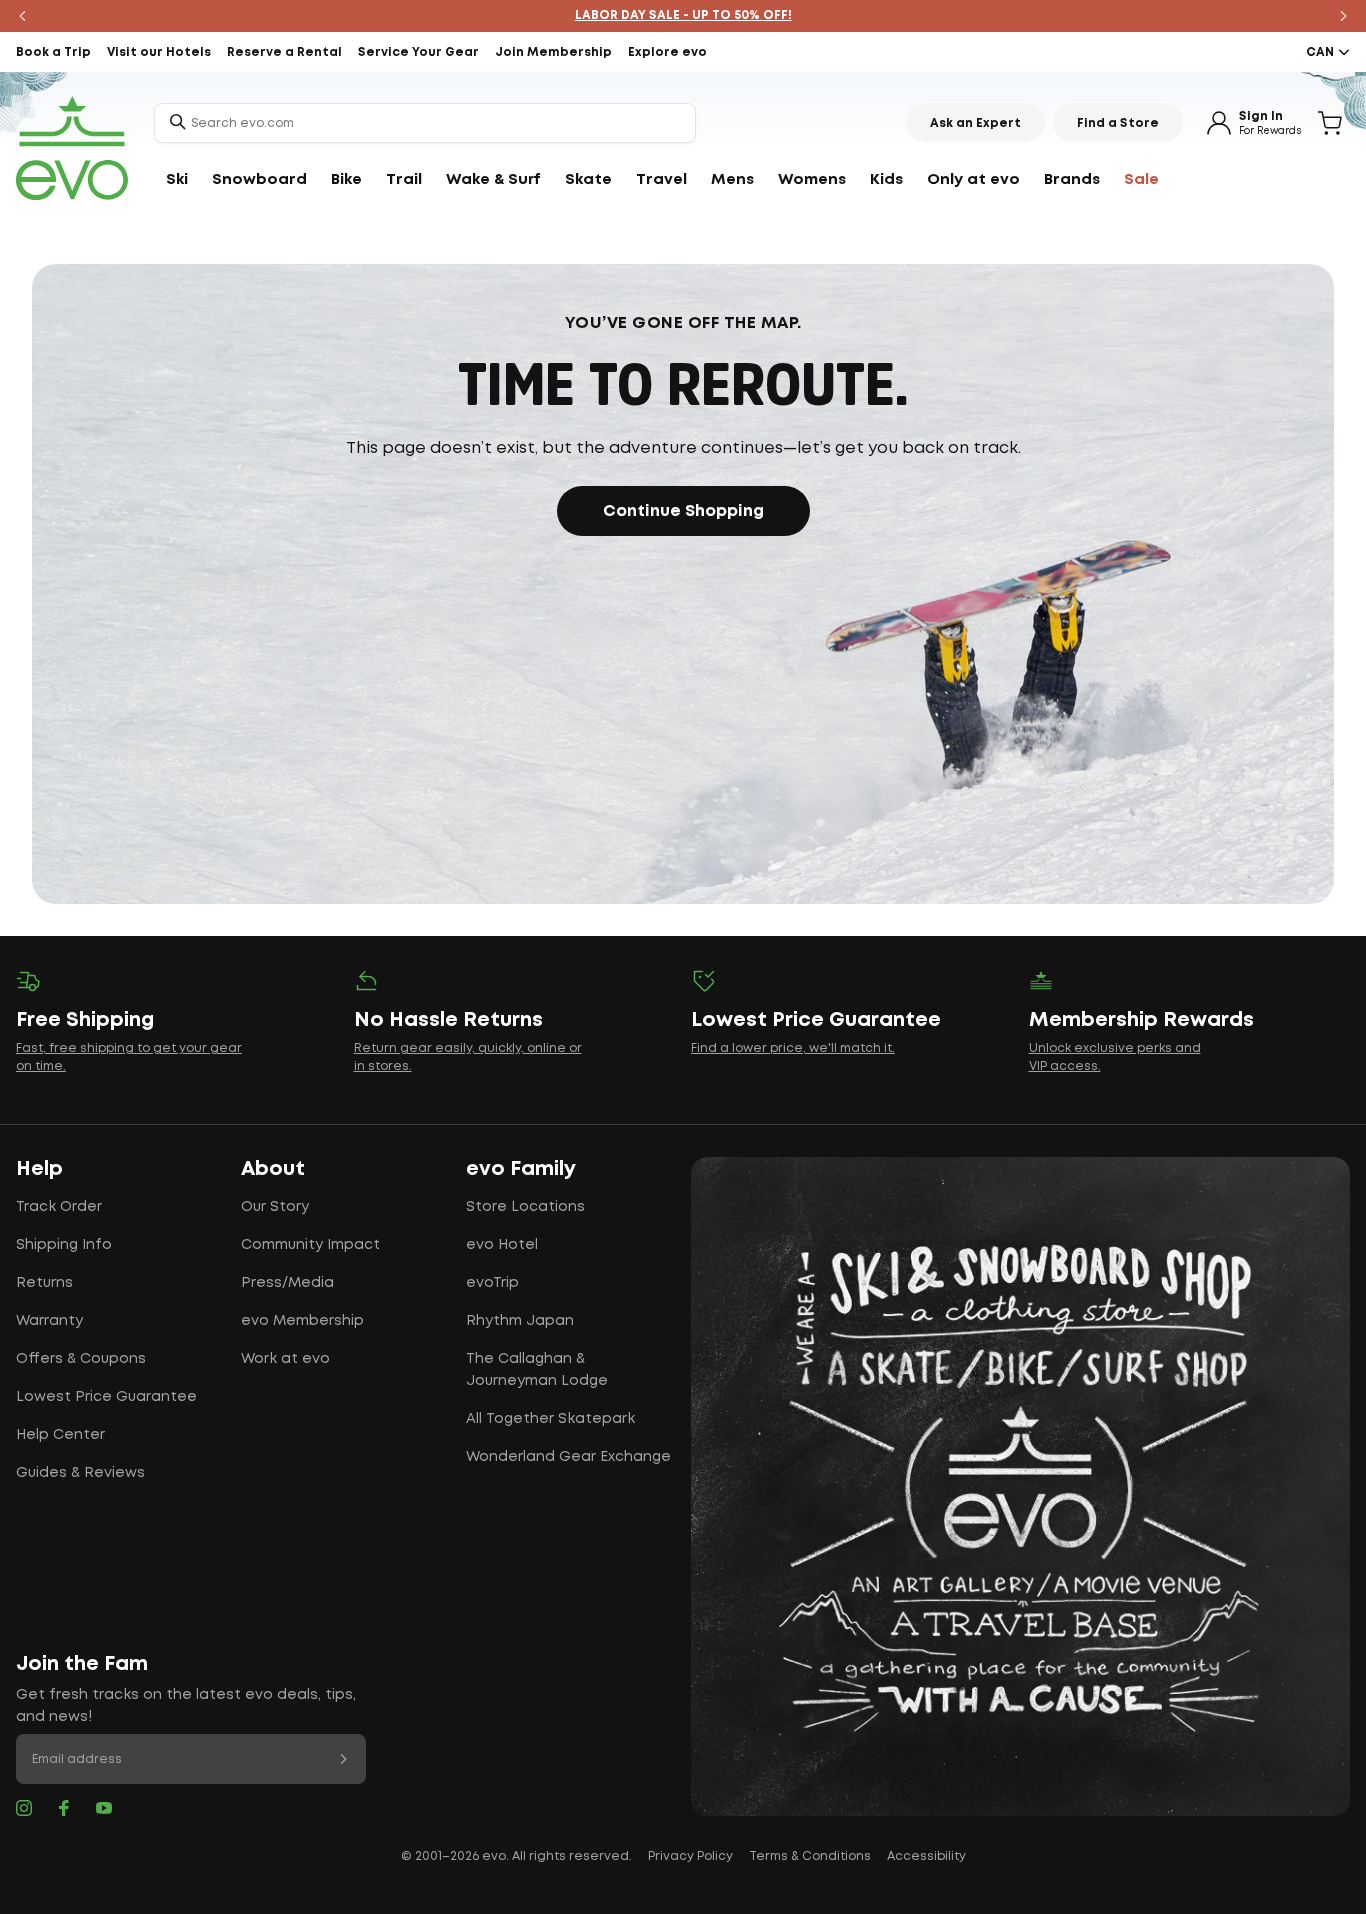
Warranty (49, 1321)
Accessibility (926, 1856)
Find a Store (1118, 123)
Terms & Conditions (810, 1856)
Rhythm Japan (520, 1321)
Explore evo (667, 52)
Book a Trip (53, 52)
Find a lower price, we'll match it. (793, 1048)
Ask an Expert (975, 123)
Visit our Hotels (159, 52)
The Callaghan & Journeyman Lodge (537, 1370)
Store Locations (525, 1207)
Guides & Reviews (80, 1473)
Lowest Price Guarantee (106, 1397)
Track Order (59, 1207)
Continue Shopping (683, 511)
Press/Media (287, 1283)
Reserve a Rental (284, 52)
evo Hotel (502, 1245)
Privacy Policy (690, 1856)
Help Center (60, 1435)
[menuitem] (177, 180)
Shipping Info (64, 1245)
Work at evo (285, 1359)
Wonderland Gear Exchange (568, 1457)
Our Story (275, 1207)
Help (39, 1169)
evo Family (521, 1169)
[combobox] (425, 123)
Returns (44, 1283)
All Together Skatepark (550, 1419)
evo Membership (302, 1321)
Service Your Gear (418, 52)
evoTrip (492, 1283)
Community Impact (310, 1245)
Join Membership (553, 52)
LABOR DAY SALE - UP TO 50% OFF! (683, 15)
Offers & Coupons (81, 1359)
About (273, 1169)
